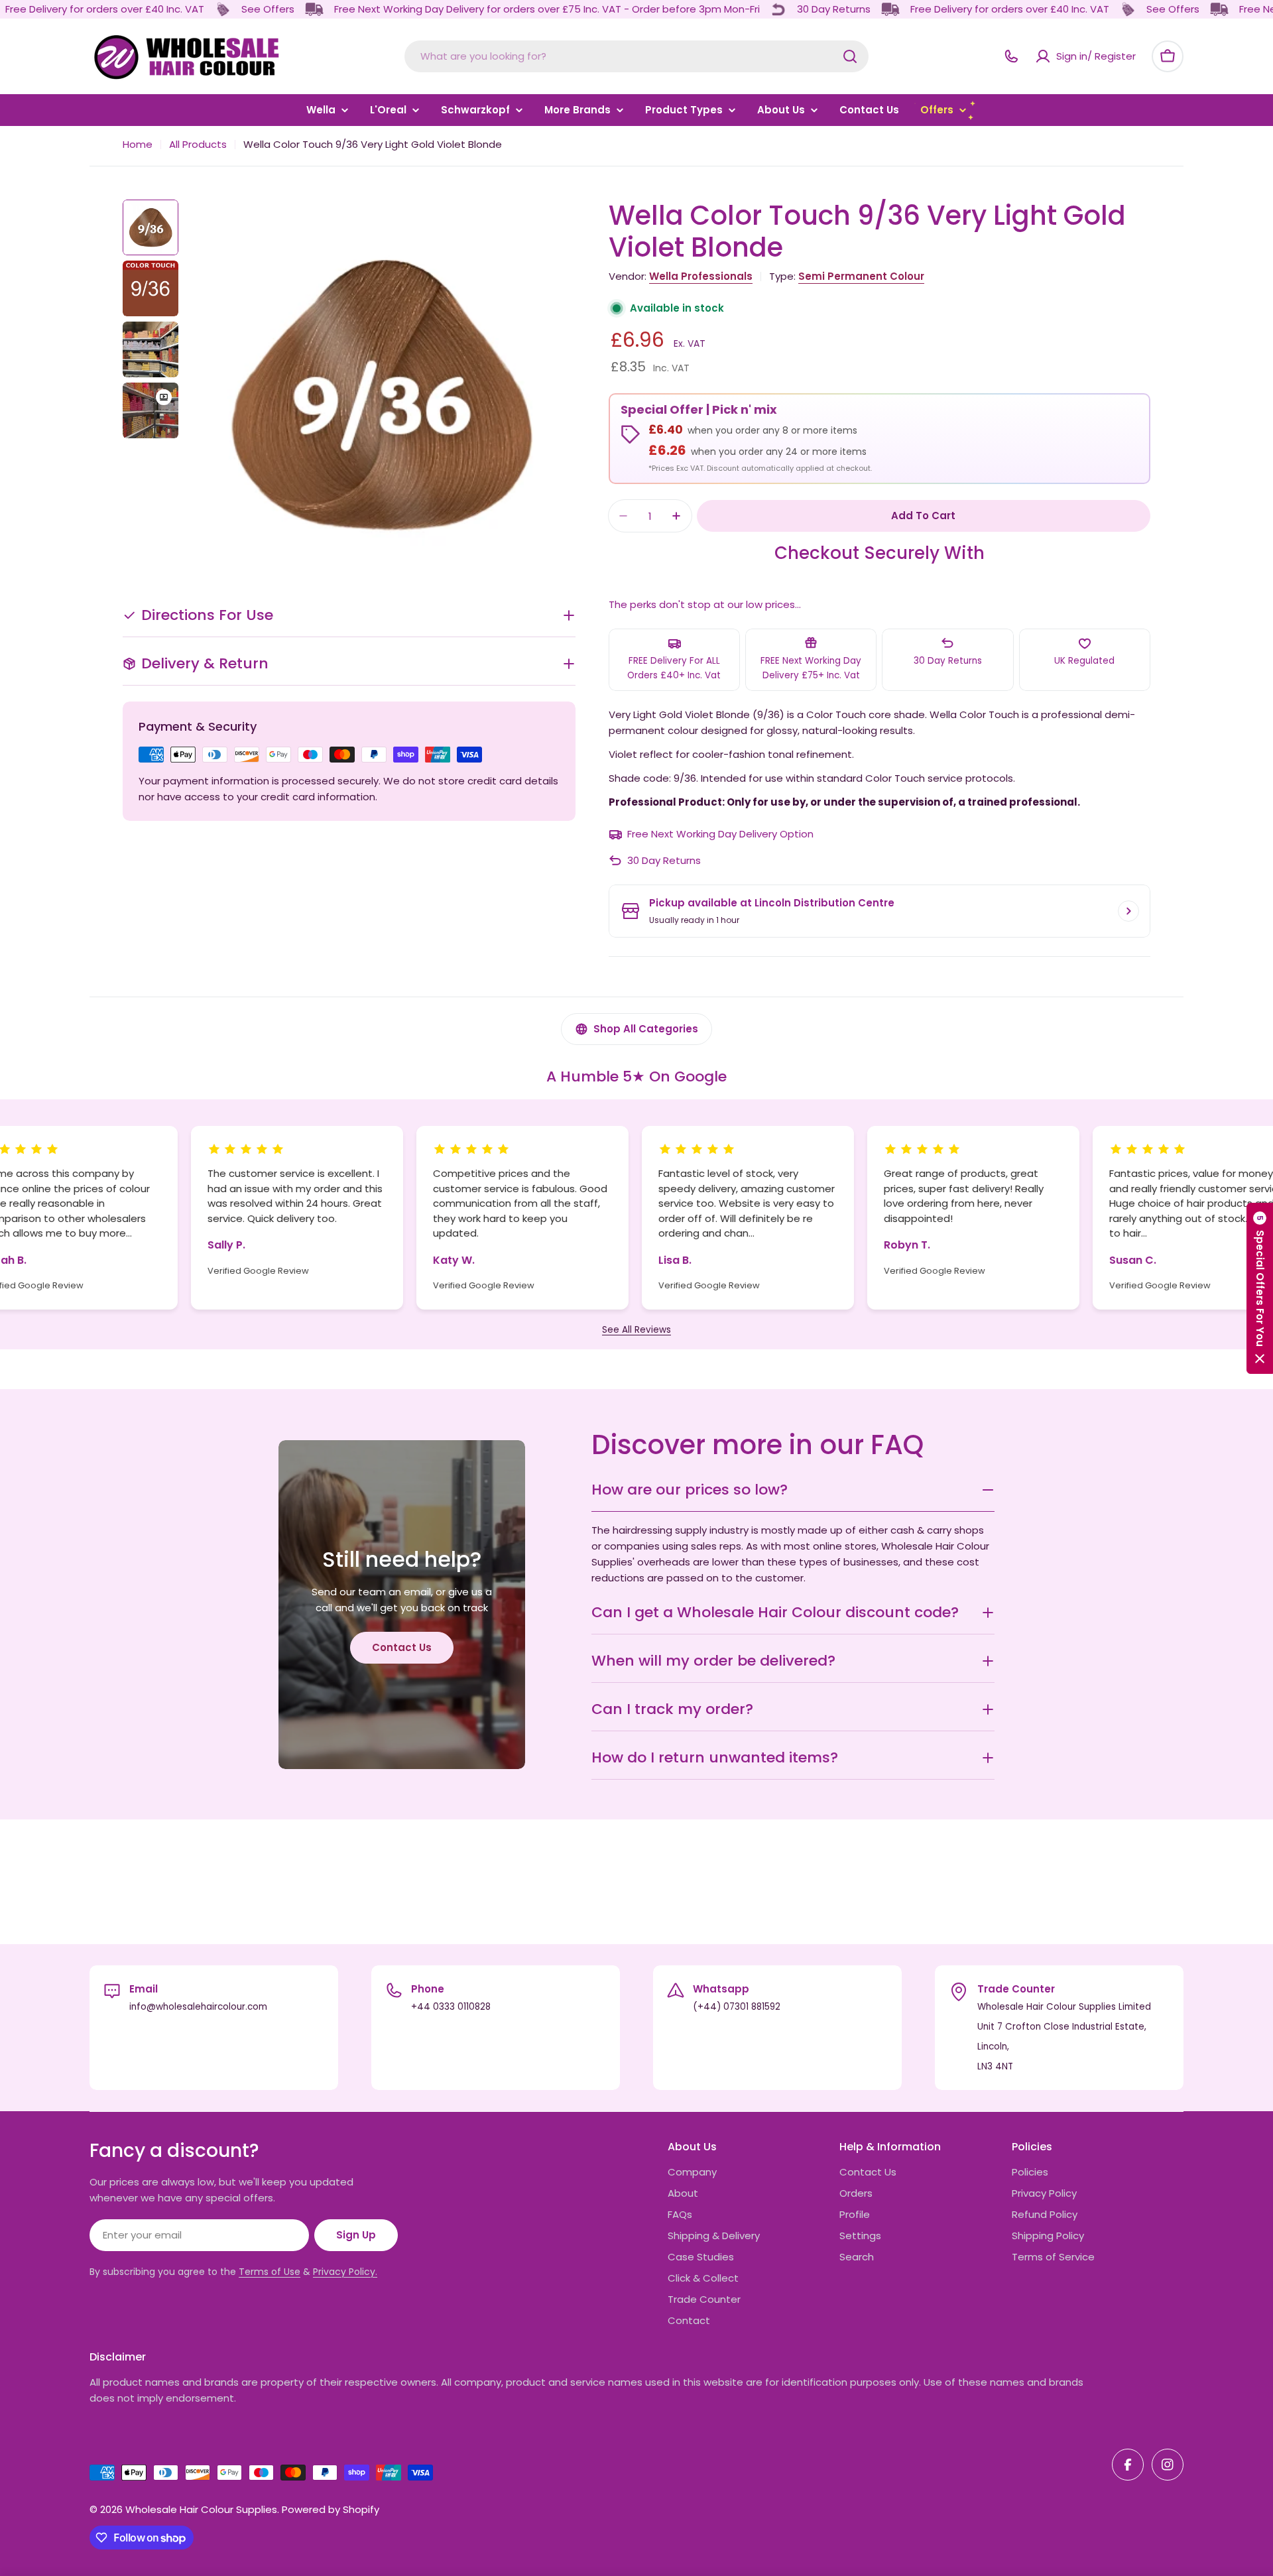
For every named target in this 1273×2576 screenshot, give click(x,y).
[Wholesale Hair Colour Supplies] (223, 9)
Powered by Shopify (331, 2509)
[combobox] (636, 56)
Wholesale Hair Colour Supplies (201, 2509)
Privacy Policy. (345, 2272)
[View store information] (1128, 911)
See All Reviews (636, 1330)
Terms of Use (270, 2272)
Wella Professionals (701, 276)
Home (138, 144)
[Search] (850, 56)
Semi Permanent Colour (861, 276)
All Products (198, 144)
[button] (1260, 1288)
